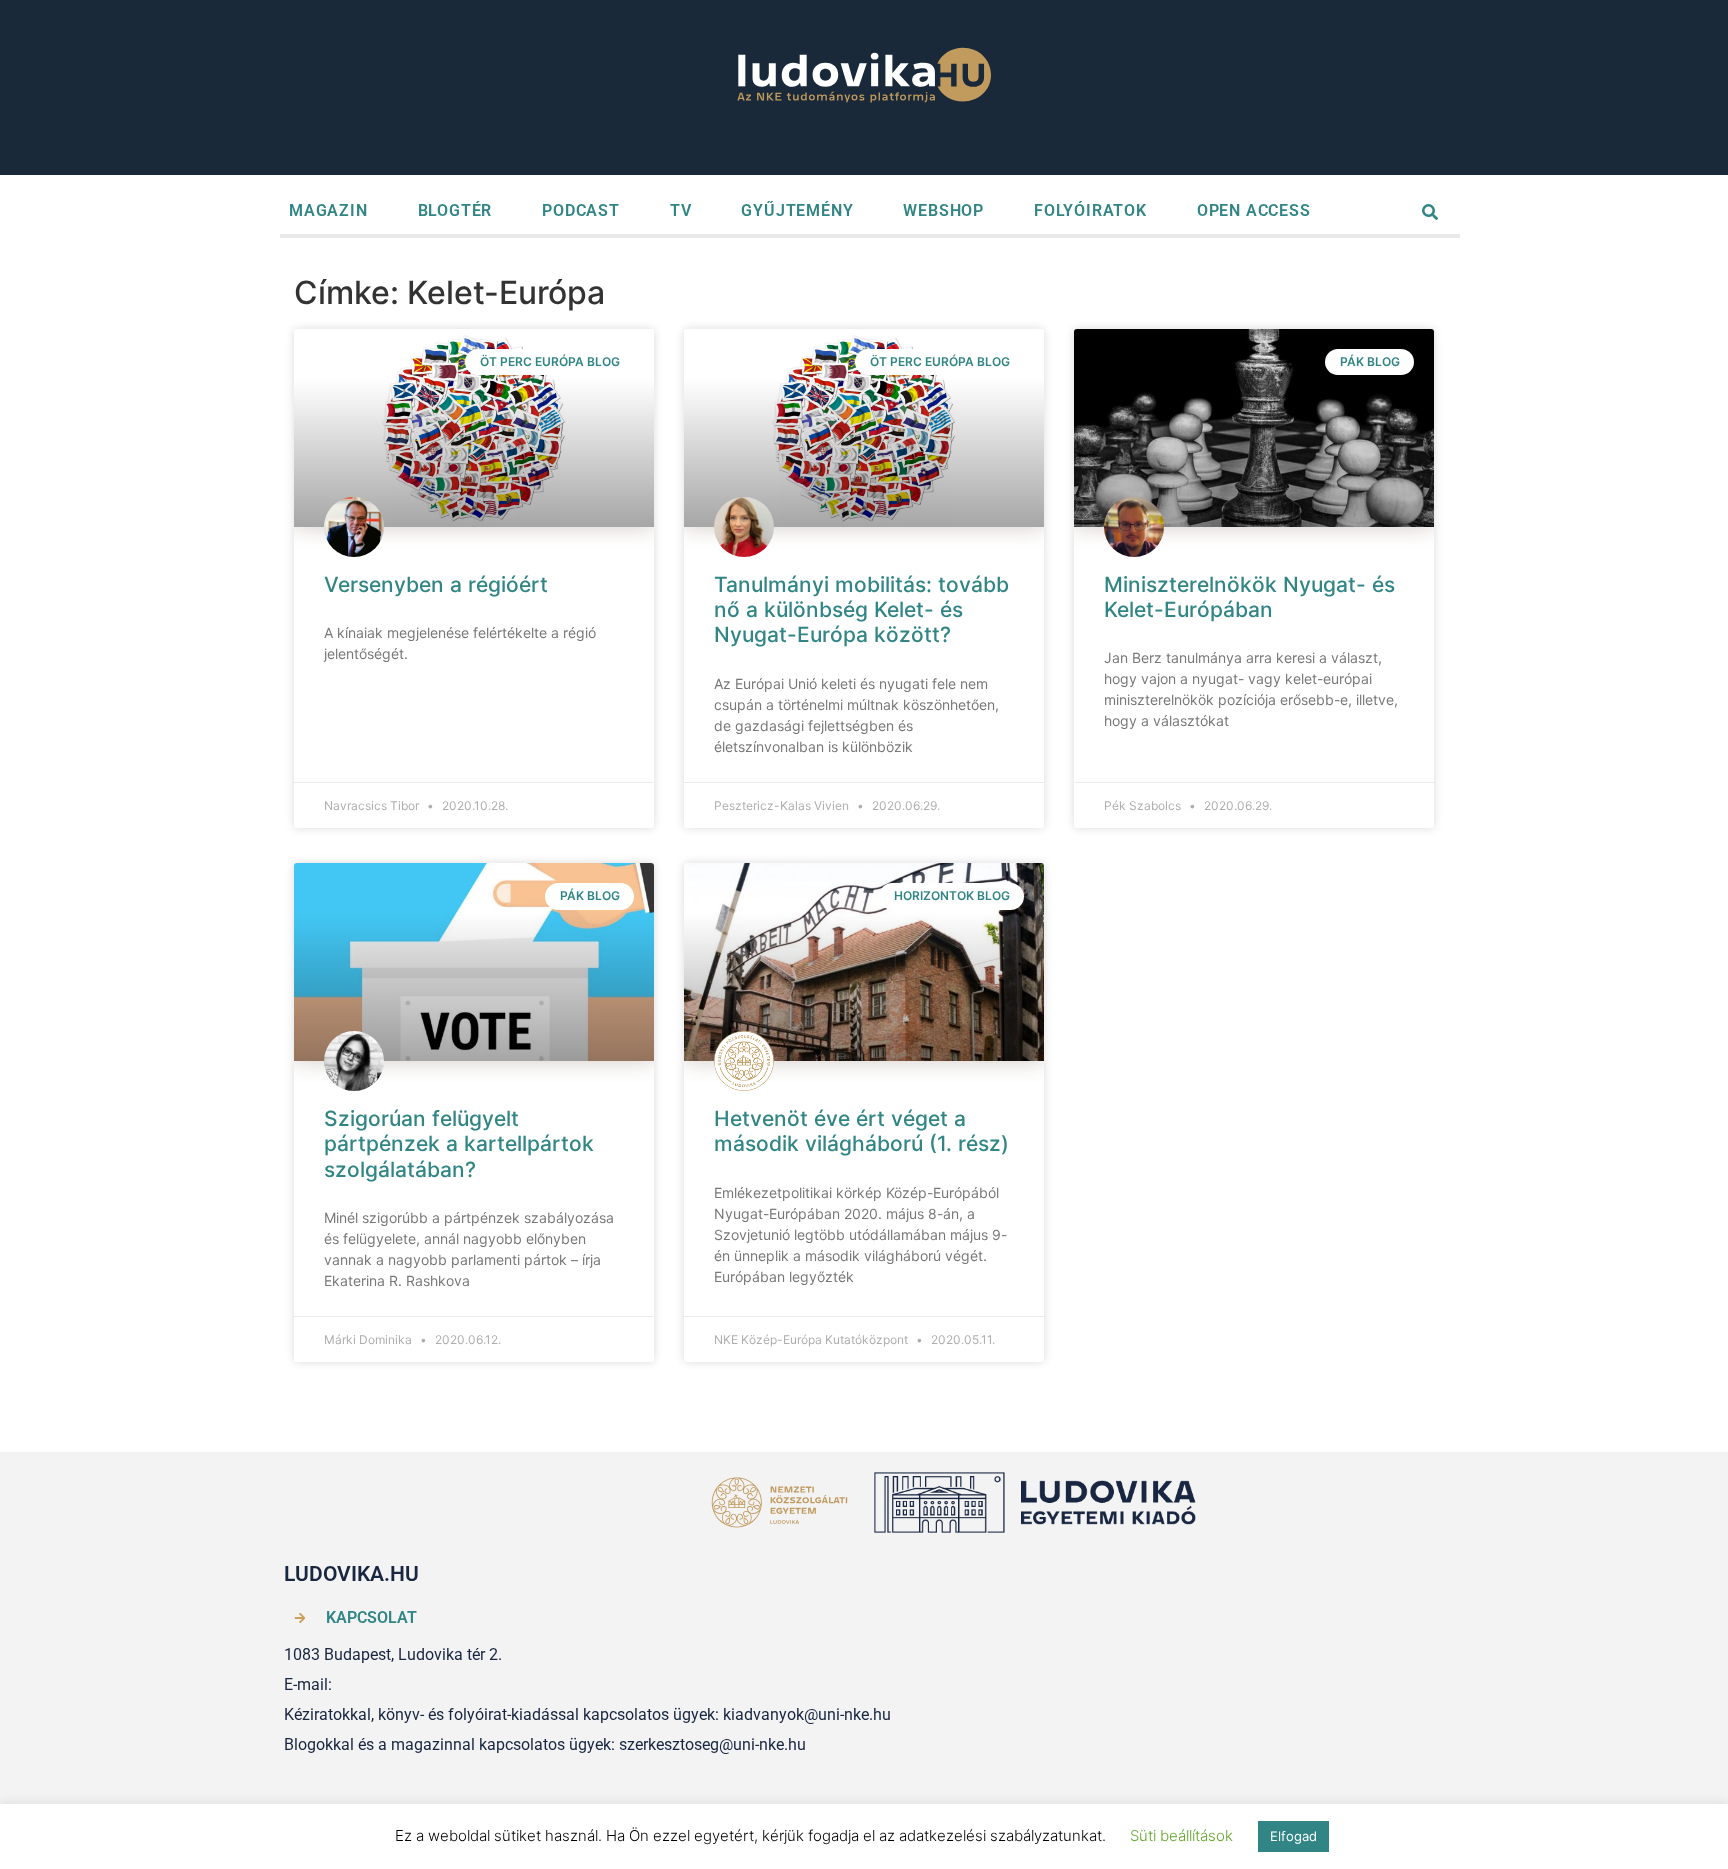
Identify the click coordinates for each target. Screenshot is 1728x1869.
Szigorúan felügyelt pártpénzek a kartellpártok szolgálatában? (459, 1143)
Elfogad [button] (1293, 1836)
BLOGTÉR (455, 210)
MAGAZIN (328, 210)
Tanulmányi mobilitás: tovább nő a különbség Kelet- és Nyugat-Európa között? (861, 609)
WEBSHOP (943, 210)
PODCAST (581, 210)
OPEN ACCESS (1254, 210)
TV (681, 210)
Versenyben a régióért (436, 584)
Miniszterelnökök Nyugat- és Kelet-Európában (1249, 597)
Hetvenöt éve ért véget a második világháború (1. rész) (861, 1131)
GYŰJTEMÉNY (797, 210)
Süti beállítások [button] (1181, 1835)
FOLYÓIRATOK (1090, 210)
